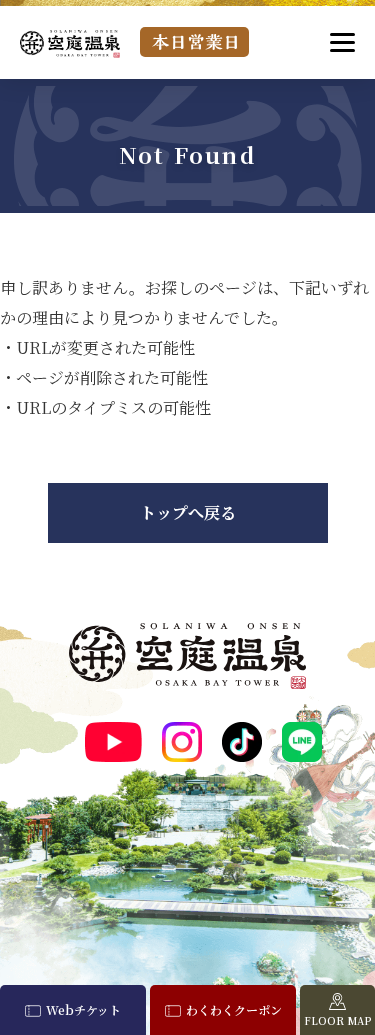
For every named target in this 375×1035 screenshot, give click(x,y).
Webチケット (83, 1009)
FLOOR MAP (338, 1020)
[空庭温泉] (70, 43)
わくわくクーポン (234, 1009)
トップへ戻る (188, 512)
